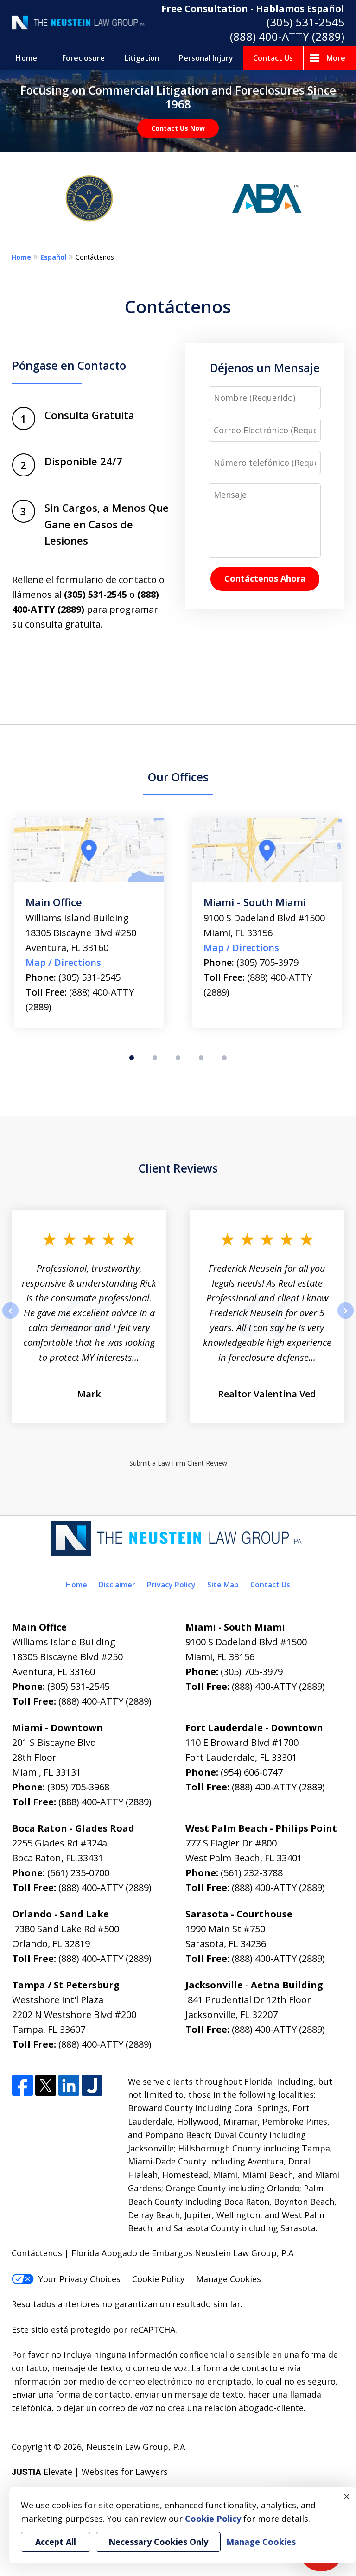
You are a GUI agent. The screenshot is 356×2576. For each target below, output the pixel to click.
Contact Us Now (178, 128)
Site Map (223, 1585)
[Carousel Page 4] (201, 1058)
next (346, 1318)
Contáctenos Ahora (265, 578)
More (336, 58)
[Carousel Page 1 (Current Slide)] (132, 1058)
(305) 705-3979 (89, 962)
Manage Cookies (229, 2279)
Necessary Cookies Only (158, 2542)
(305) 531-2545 (305, 22)
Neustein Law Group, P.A (136, 2447)
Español (53, 257)
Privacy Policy (171, 1585)
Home (26, 58)
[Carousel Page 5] (224, 1058)
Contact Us (273, 58)
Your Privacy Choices (79, 2279)
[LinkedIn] (69, 2086)
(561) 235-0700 (78, 1873)
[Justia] (92, 2086)
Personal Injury (206, 58)
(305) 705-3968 (267, 977)
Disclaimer (117, 1585)
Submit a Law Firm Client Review (178, 1463)
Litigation (142, 58)
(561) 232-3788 (252, 1873)
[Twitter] (46, 2086)
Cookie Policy (158, 2279)
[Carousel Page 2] (155, 1058)
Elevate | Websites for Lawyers (90, 2472)
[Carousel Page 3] (178, 1058)
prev (10, 1318)
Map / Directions (63, 948)
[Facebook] (22, 2086)
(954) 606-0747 (252, 1772)
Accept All (56, 2542)
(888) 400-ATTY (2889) (287, 36)
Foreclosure (83, 58)
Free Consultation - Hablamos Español (253, 9)
